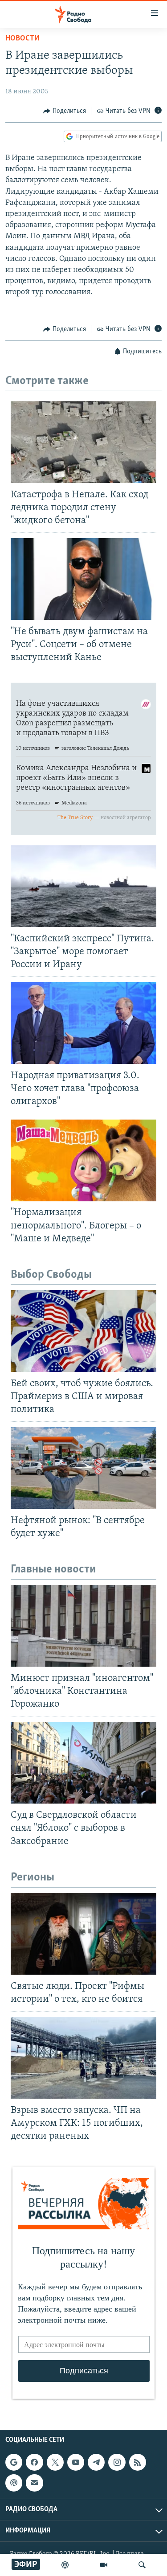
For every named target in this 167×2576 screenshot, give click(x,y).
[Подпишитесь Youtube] (76, 2462)
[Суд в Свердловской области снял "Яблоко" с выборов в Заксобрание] (83, 1763)
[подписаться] (34, 2483)
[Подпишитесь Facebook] (34, 2462)
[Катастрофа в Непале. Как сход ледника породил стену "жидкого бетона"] (83, 442)
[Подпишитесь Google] (14, 2462)
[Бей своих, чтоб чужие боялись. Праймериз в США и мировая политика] (83, 1331)
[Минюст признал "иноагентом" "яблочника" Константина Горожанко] (83, 1626)
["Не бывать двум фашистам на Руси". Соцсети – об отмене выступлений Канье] (83, 579)
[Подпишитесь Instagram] (117, 2462)
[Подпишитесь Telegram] (96, 2462)
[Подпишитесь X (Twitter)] (55, 2462)
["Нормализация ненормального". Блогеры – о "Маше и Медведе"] (83, 1160)
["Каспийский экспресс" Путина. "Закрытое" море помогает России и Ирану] (83, 886)
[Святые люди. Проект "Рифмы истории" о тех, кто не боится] (83, 1934)
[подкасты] (65, 2565)
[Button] (65, 111)
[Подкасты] (14, 2483)
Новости (22, 39)
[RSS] (138, 2462)
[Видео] (104, 2565)
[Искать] (142, 2565)
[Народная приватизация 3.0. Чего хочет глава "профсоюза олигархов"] (83, 1023)
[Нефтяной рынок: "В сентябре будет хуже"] (83, 1468)
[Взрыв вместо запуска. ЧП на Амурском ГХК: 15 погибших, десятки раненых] (83, 2058)
